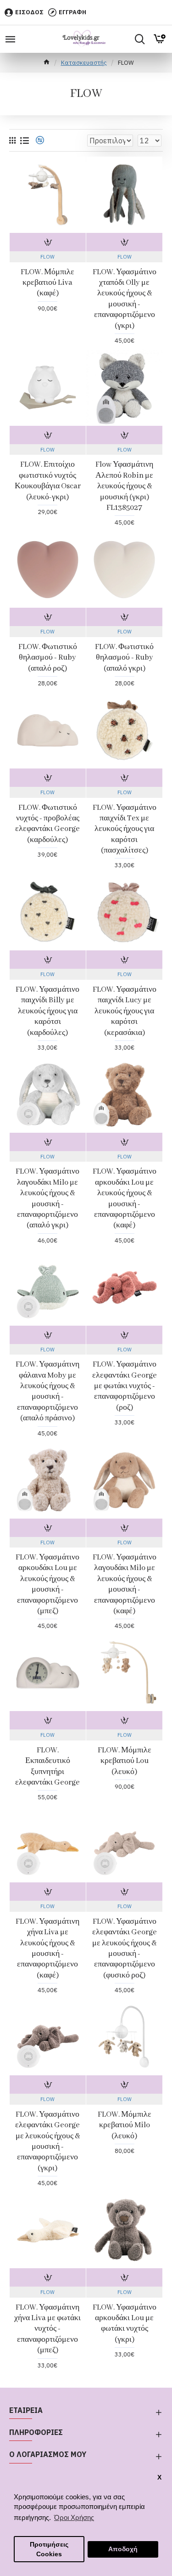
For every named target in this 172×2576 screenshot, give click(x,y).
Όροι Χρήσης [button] (74, 2517)
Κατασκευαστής (84, 63)
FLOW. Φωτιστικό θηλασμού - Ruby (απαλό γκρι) (124, 658)
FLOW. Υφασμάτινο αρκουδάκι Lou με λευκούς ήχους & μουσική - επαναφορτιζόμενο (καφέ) (125, 1198)
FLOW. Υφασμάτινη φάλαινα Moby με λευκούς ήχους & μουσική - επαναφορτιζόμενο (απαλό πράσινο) (47, 1391)
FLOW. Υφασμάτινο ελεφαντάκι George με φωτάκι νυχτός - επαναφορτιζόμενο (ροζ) (125, 1386)
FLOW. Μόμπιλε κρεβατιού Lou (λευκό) (125, 1761)
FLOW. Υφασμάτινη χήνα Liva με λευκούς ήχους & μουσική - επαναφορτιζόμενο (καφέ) (47, 1949)
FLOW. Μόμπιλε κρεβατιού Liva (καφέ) (47, 283)
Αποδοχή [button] (123, 2549)
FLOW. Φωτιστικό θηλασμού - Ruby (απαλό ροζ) (48, 658)
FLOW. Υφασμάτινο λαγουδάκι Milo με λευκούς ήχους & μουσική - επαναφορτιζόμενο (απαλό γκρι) (47, 1198)
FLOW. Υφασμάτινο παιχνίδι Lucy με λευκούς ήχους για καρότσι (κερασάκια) (125, 1011)
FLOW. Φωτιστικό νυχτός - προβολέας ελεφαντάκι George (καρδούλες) (47, 824)
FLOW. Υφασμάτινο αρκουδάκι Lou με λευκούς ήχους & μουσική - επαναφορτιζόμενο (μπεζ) (47, 1584)
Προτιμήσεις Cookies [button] (49, 2549)
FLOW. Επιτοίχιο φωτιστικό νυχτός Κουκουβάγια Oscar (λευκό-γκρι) (48, 481)
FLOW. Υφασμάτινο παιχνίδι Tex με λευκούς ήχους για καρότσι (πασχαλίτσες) (125, 829)
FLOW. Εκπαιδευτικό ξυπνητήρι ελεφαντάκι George (47, 1766)
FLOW (47, 257)
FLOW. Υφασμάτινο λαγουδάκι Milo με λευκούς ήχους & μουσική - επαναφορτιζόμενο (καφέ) (125, 1584)
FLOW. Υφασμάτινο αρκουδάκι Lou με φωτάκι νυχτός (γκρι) (125, 2324)
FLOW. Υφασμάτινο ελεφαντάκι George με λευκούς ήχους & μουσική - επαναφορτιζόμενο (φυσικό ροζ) (125, 1949)
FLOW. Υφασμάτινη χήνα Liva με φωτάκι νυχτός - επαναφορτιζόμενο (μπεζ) (47, 2329)
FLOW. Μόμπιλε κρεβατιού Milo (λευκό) (125, 2125)
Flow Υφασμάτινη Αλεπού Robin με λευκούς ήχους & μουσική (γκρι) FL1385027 (124, 486)
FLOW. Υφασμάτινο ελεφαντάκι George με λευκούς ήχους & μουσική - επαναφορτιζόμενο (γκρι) (47, 2141)
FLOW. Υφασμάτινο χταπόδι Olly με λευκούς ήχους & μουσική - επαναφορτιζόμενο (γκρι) (125, 299)
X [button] (159, 2477)
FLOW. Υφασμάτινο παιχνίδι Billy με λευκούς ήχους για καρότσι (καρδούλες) (47, 1011)
